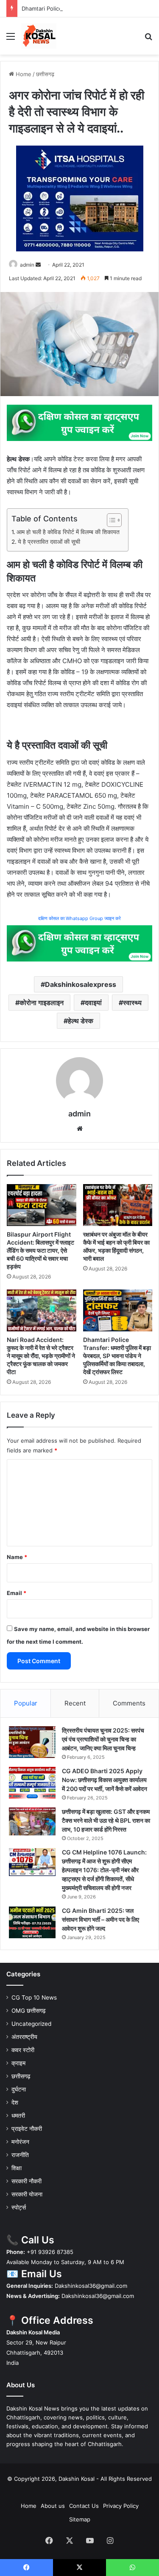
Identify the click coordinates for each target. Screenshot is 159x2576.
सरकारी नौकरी (26, 2181)
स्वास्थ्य (132, 1003)
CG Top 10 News (34, 1997)
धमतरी (18, 2116)
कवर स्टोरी (23, 2050)
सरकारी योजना (27, 2194)
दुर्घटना (19, 2089)
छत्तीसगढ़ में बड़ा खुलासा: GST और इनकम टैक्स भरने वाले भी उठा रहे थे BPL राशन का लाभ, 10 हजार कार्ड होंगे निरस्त (106, 1820)
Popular (26, 1703)
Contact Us (84, 2506)
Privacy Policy (121, 2506)
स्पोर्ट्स (19, 2207)
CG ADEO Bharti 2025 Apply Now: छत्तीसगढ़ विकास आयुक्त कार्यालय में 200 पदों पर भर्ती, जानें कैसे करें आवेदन (105, 1780)
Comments (129, 1703)
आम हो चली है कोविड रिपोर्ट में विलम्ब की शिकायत (68, 532)
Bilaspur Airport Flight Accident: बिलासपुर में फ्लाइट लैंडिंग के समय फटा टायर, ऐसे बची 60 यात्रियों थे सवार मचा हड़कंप (40, 1250)
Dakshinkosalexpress (81, 984)
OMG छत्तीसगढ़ (29, 2011)
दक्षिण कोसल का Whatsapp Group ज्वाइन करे (79, 918)
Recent (75, 1703)
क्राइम (18, 2063)
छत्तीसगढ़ (45, 74)
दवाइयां (93, 1003)
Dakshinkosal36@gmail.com (91, 2286)
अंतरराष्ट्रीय (24, 2037)
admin (27, 265)
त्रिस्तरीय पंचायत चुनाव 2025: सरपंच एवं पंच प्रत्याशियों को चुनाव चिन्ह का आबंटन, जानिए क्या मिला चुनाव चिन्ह (103, 1739)
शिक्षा (17, 2168)
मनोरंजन (20, 2142)
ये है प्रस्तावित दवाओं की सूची (49, 542)
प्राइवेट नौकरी (27, 2129)
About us (53, 2506)
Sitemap (80, 2519)
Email (17, 1593)
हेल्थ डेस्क (81, 1021)
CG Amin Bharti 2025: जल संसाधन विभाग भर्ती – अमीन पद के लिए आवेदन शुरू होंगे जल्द (100, 1919)
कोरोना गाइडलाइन (42, 1003)
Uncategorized (31, 2024)
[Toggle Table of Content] (110, 520)
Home (23, 74)
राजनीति (20, 2155)
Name (17, 1557)
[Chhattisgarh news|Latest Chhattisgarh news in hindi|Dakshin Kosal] (39, 36)
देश (15, 2102)
